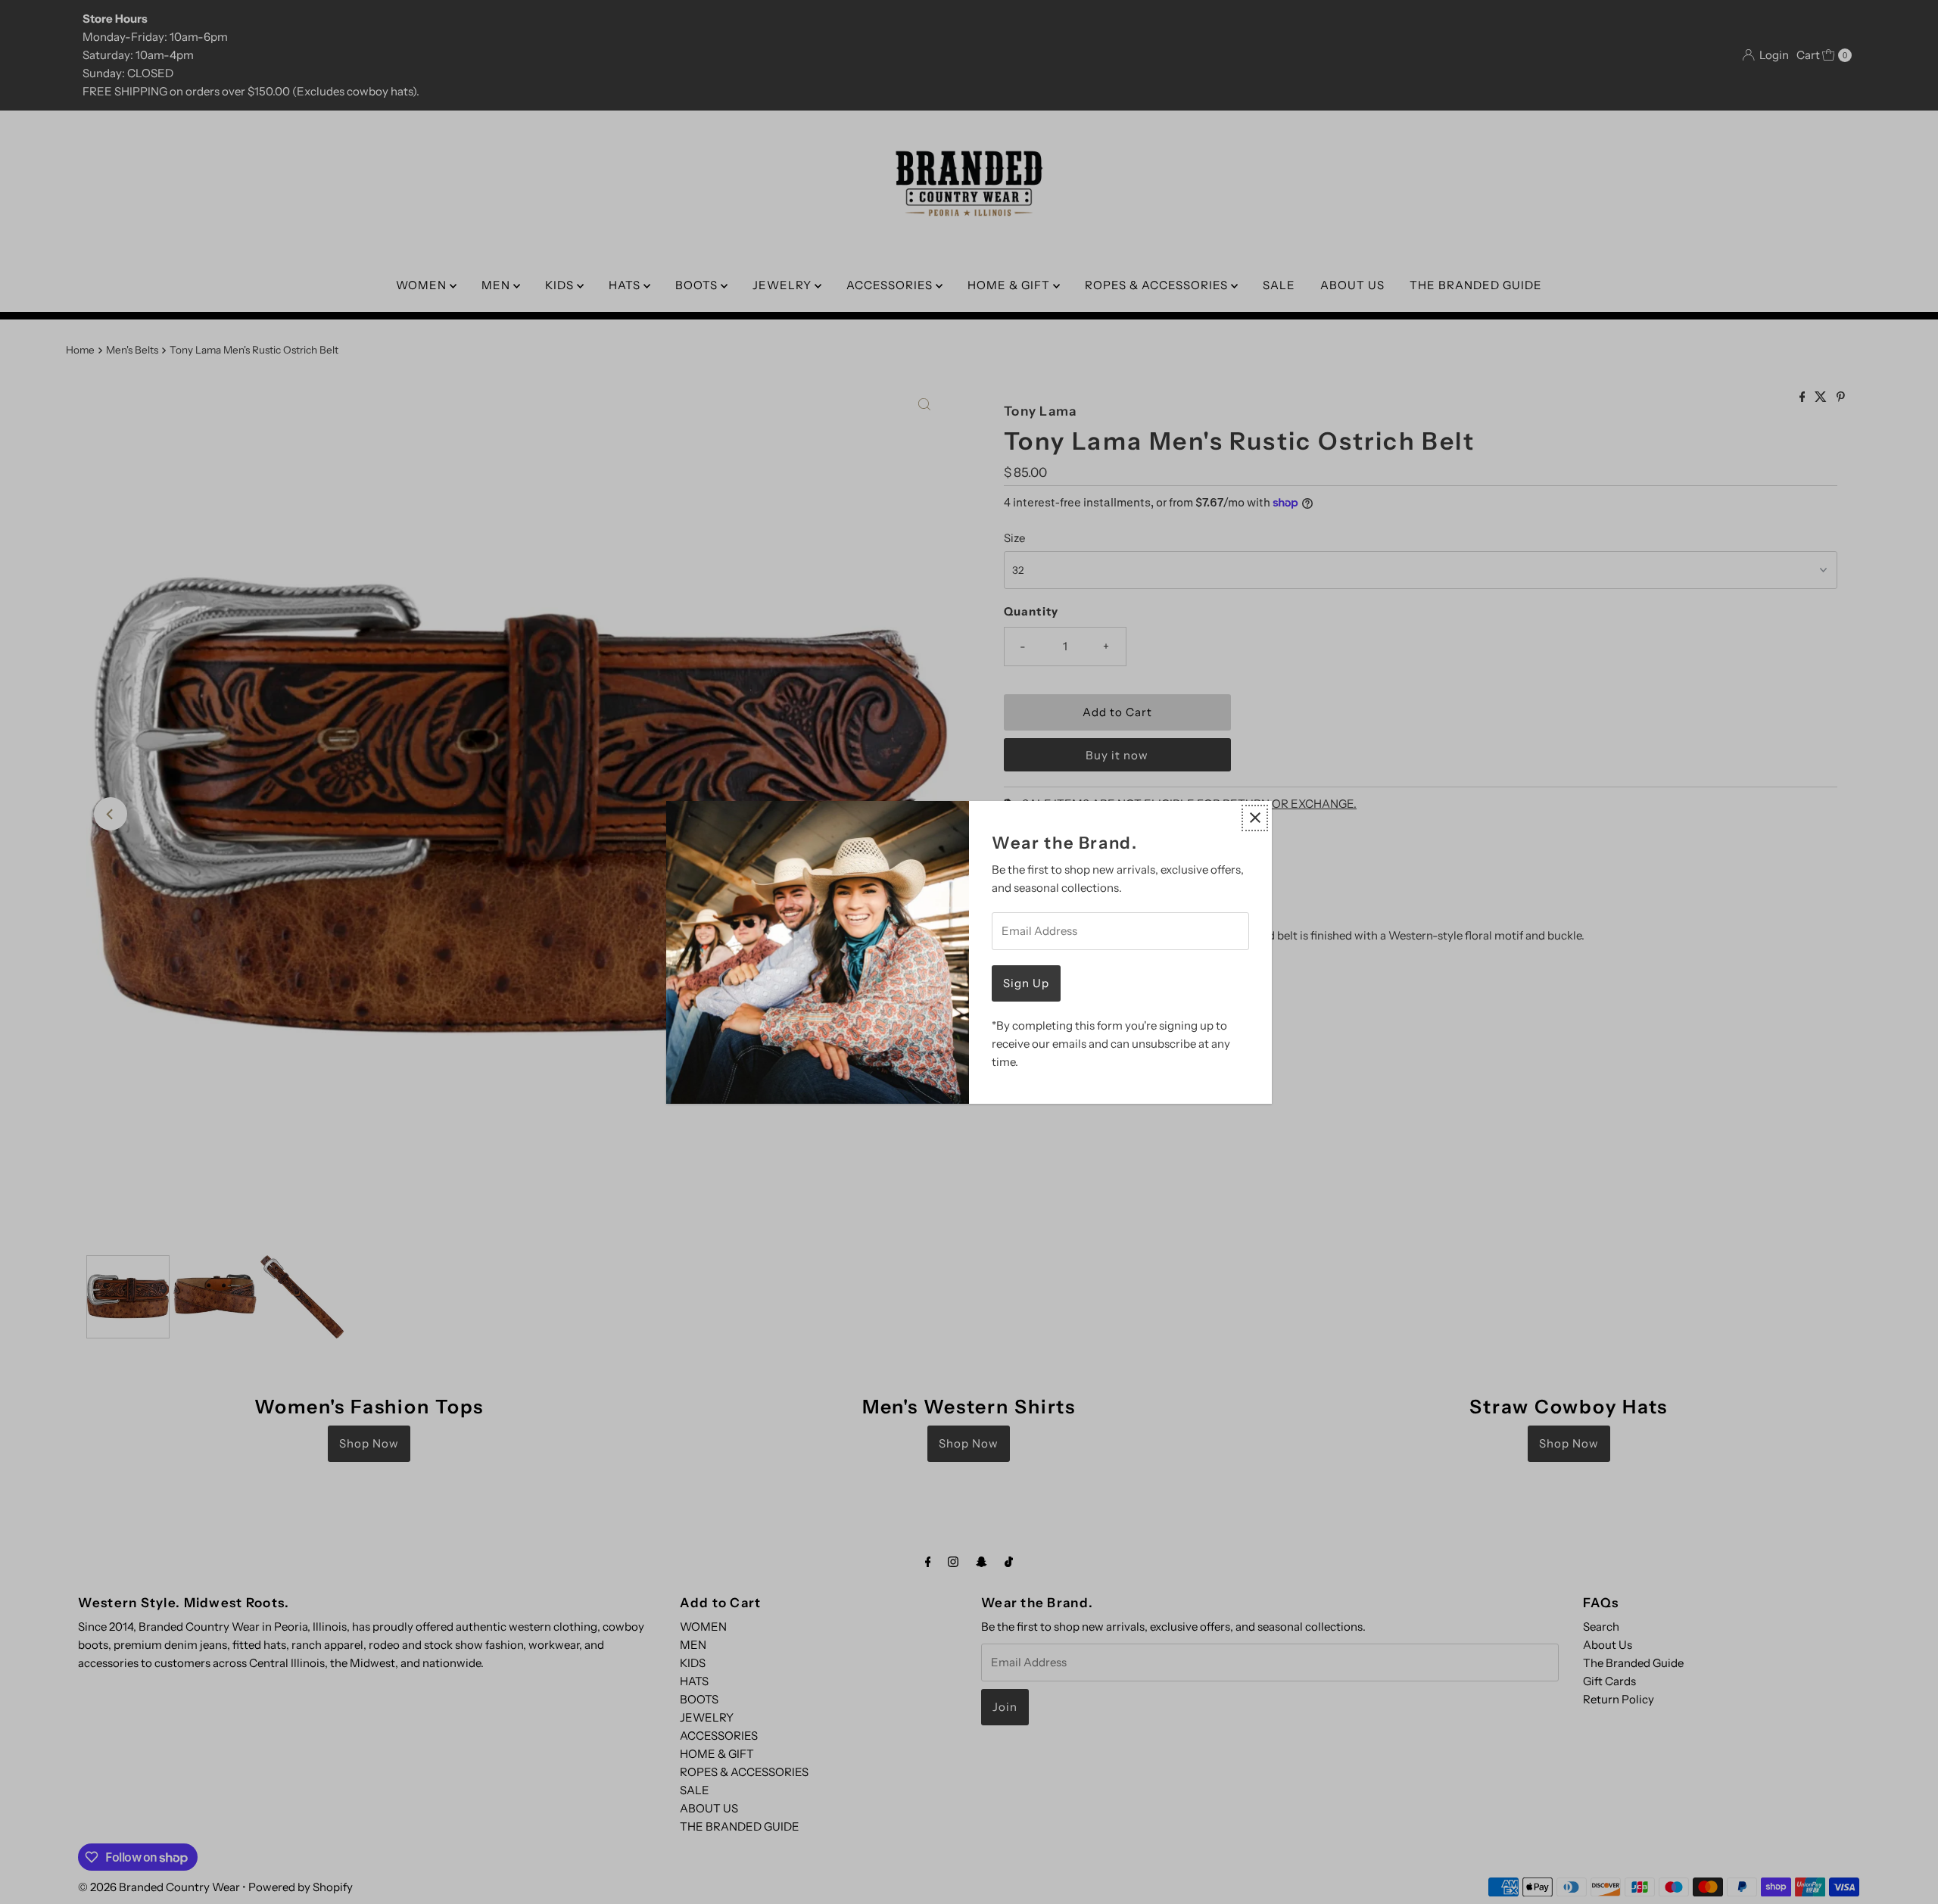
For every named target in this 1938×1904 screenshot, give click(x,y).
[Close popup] (1255, 818)
